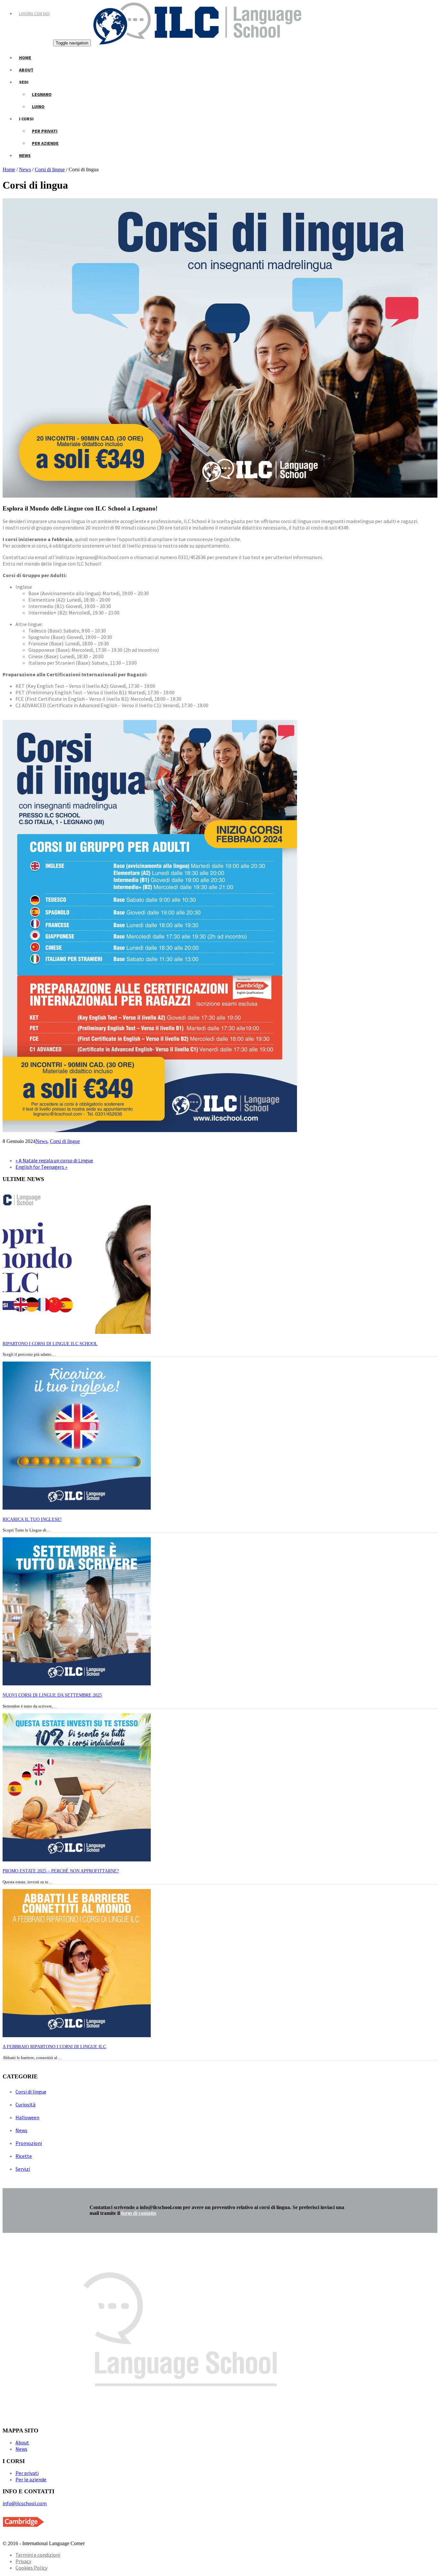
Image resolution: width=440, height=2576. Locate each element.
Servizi (23, 2169)
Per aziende (45, 143)
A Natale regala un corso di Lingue (54, 1160)
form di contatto (139, 2213)
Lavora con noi (34, 14)
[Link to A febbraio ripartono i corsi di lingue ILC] (77, 2035)
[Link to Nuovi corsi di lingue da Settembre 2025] (77, 1684)
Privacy (23, 2561)
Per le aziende (31, 2479)
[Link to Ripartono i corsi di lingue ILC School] (77, 1332)
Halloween (27, 2117)
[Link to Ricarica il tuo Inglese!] (77, 1508)
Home (25, 58)
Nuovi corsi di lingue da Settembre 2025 (52, 1695)
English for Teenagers (41, 1167)
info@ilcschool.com (25, 2503)
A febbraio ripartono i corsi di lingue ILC (54, 2047)
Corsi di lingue (50, 169)
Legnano (42, 94)
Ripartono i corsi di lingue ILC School (50, 1344)
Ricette (24, 2156)
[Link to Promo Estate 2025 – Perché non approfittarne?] (77, 1860)
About (26, 70)
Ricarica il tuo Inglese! (32, 1519)
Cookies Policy (31, 2568)
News (25, 155)
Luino (38, 107)
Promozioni (29, 2143)
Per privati (45, 131)
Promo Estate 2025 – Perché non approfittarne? (61, 1871)
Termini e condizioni (38, 2555)
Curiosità (25, 2104)
